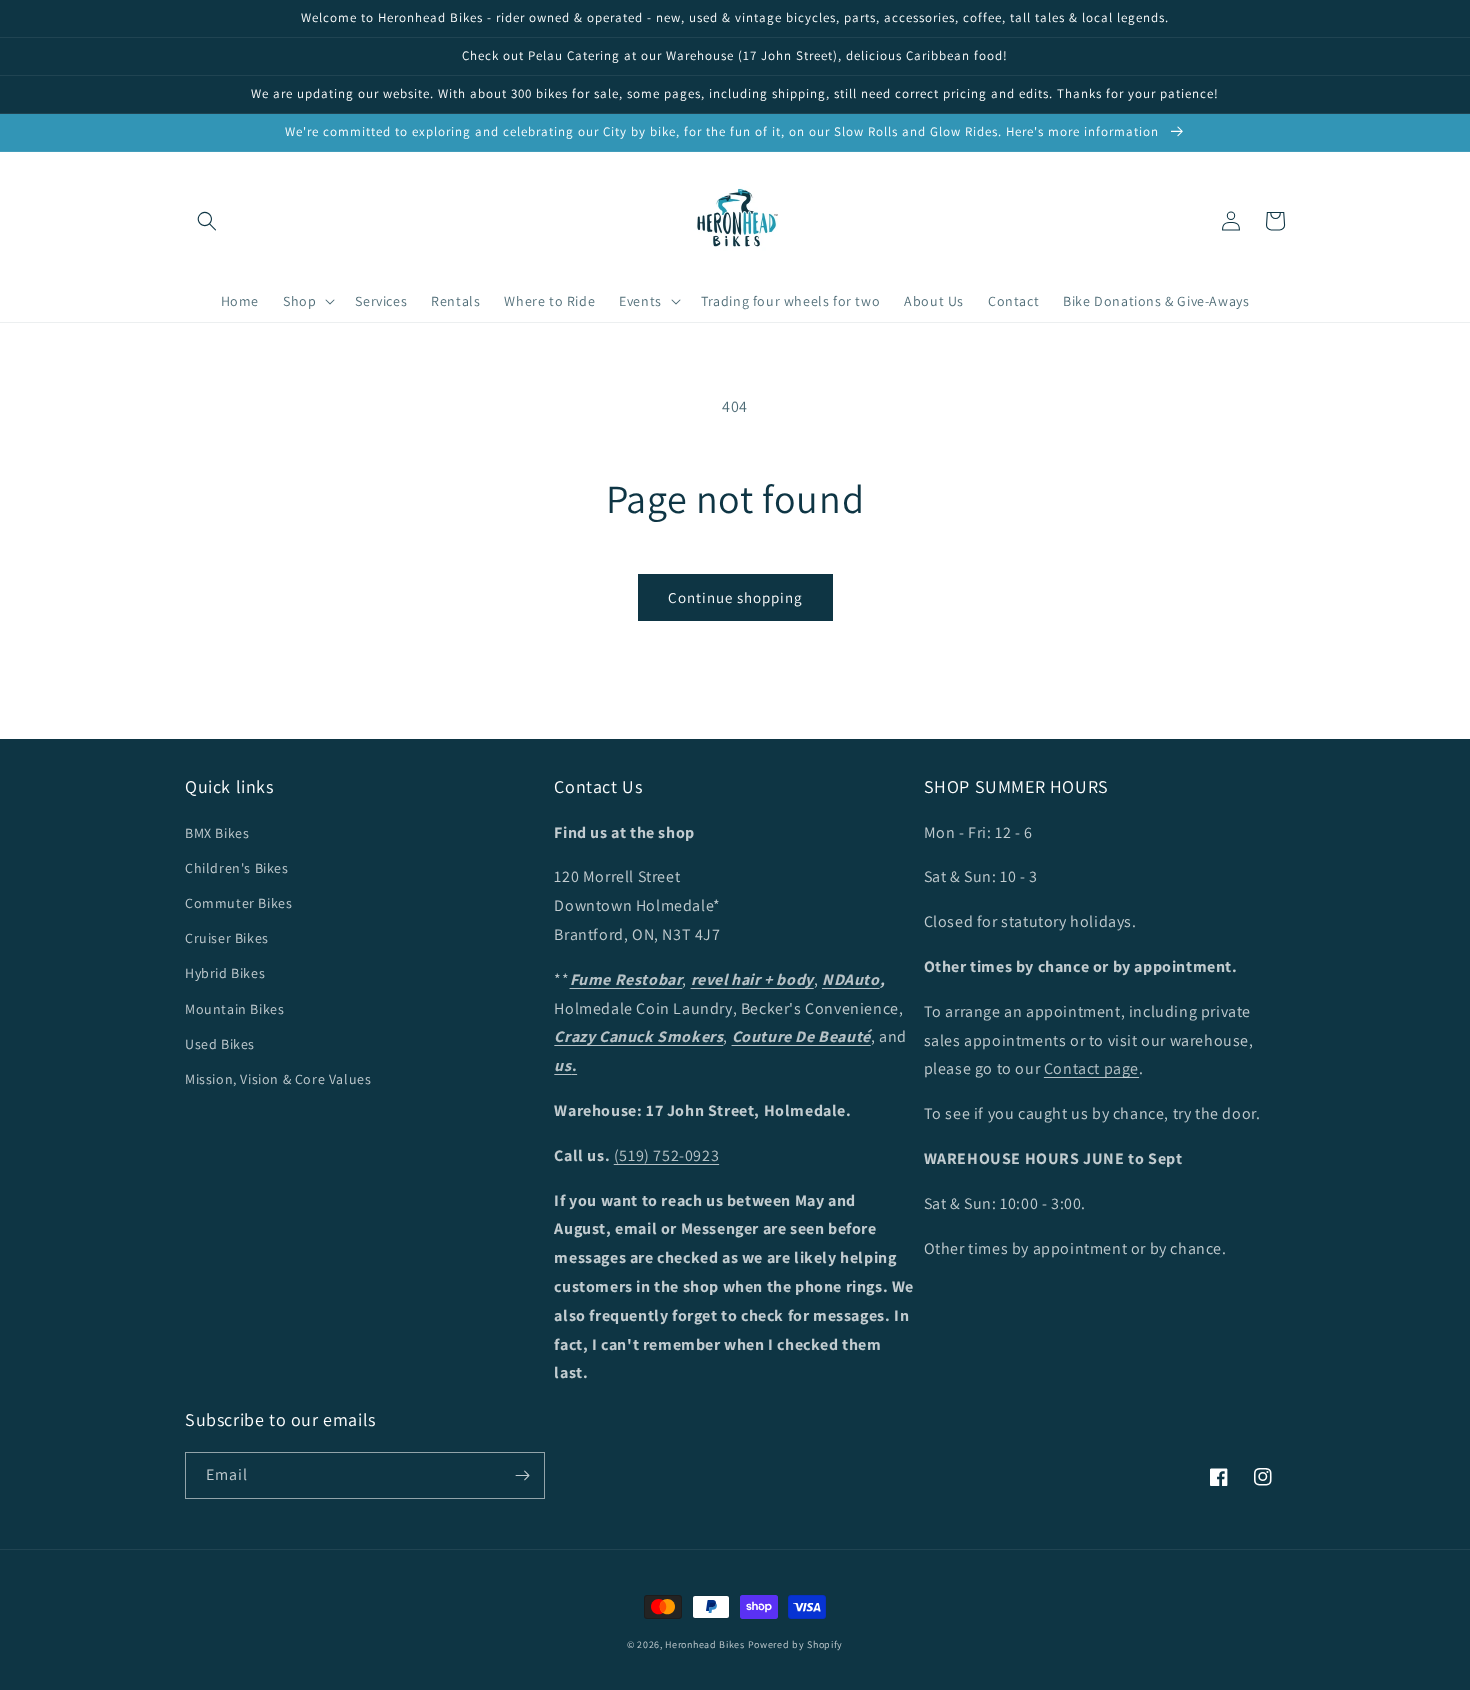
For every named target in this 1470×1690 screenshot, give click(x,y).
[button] (207, 221)
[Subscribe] (522, 1475)
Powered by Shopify (796, 1644)
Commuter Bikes (238, 903)
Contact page (1091, 1068)
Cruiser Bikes (227, 938)
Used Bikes (220, 1044)
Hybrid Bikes (225, 973)
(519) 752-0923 (666, 1155)
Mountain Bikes (234, 1009)
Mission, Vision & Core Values (278, 1079)
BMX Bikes (217, 833)
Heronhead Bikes (705, 1644)
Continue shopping (735, 597)
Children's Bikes (237, 868)
